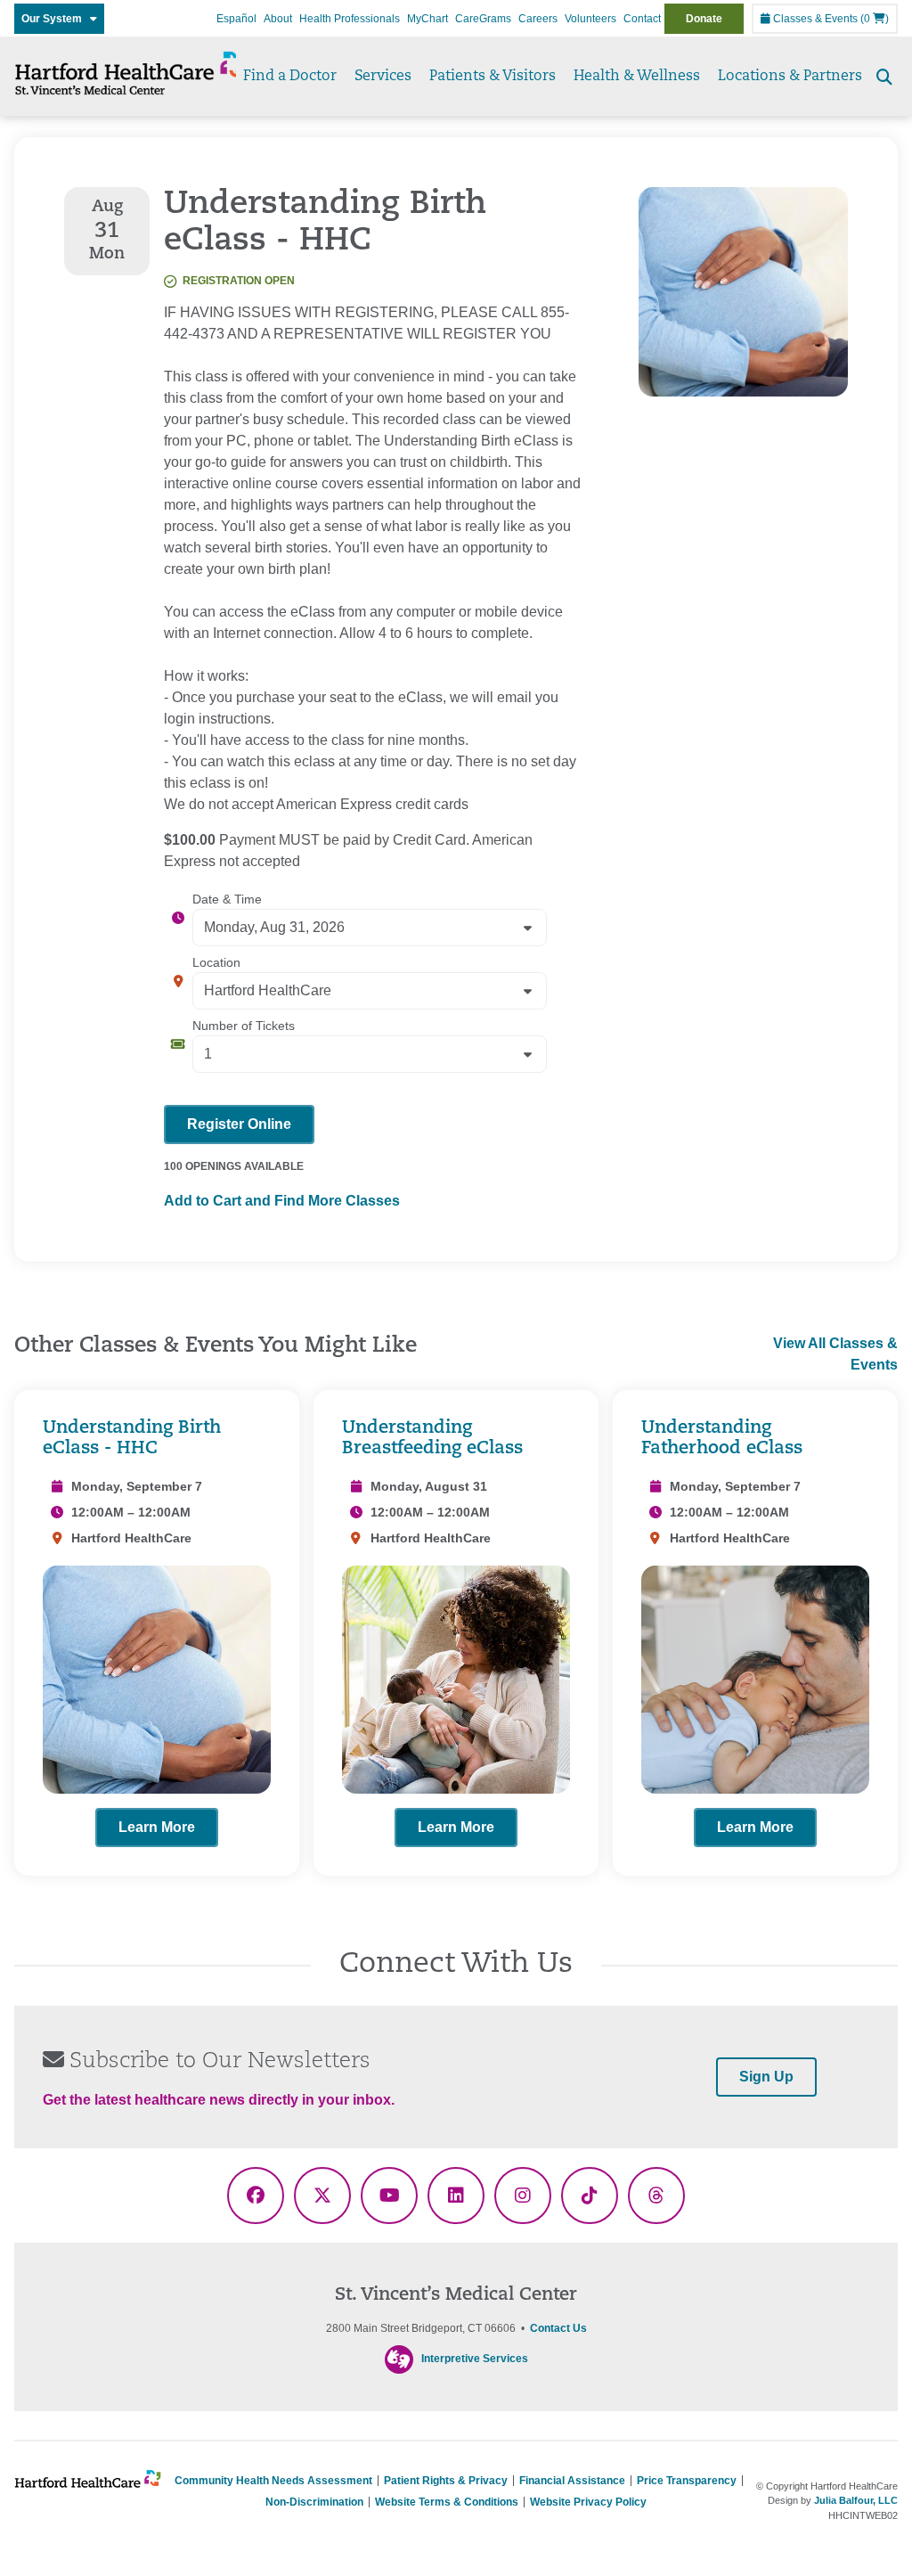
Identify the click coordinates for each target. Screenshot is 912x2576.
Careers (538, 19)
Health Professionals (350, 19)
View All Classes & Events (835, 1354)
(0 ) (875, 19)
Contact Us (558, 2328)
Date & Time (227, 899)
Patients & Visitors (493, 77)
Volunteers (590, 19)
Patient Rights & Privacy (446, 2481)
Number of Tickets (244, 1026)
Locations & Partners (790, 77)
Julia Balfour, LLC (856, 2500)
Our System (56, 19)
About (278, 19)
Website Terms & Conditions (447, 2502)
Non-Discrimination (314, 2502)
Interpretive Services (475, 2359)
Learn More (157, 1827)
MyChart (427, 19)
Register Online (239, 1124)
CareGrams (483, 19)
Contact (642, 19)
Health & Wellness (637, 77)
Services (383, 77)
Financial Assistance (572, 2481)
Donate (704, 19)
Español (236, 19)
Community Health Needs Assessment (273, 2481)
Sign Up (766, 2077)
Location (216, 962)
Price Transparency (687, 2481)
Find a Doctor (290, 77)
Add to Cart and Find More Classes (282, 1201)
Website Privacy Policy (588, 2502)
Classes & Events (814, 19)
